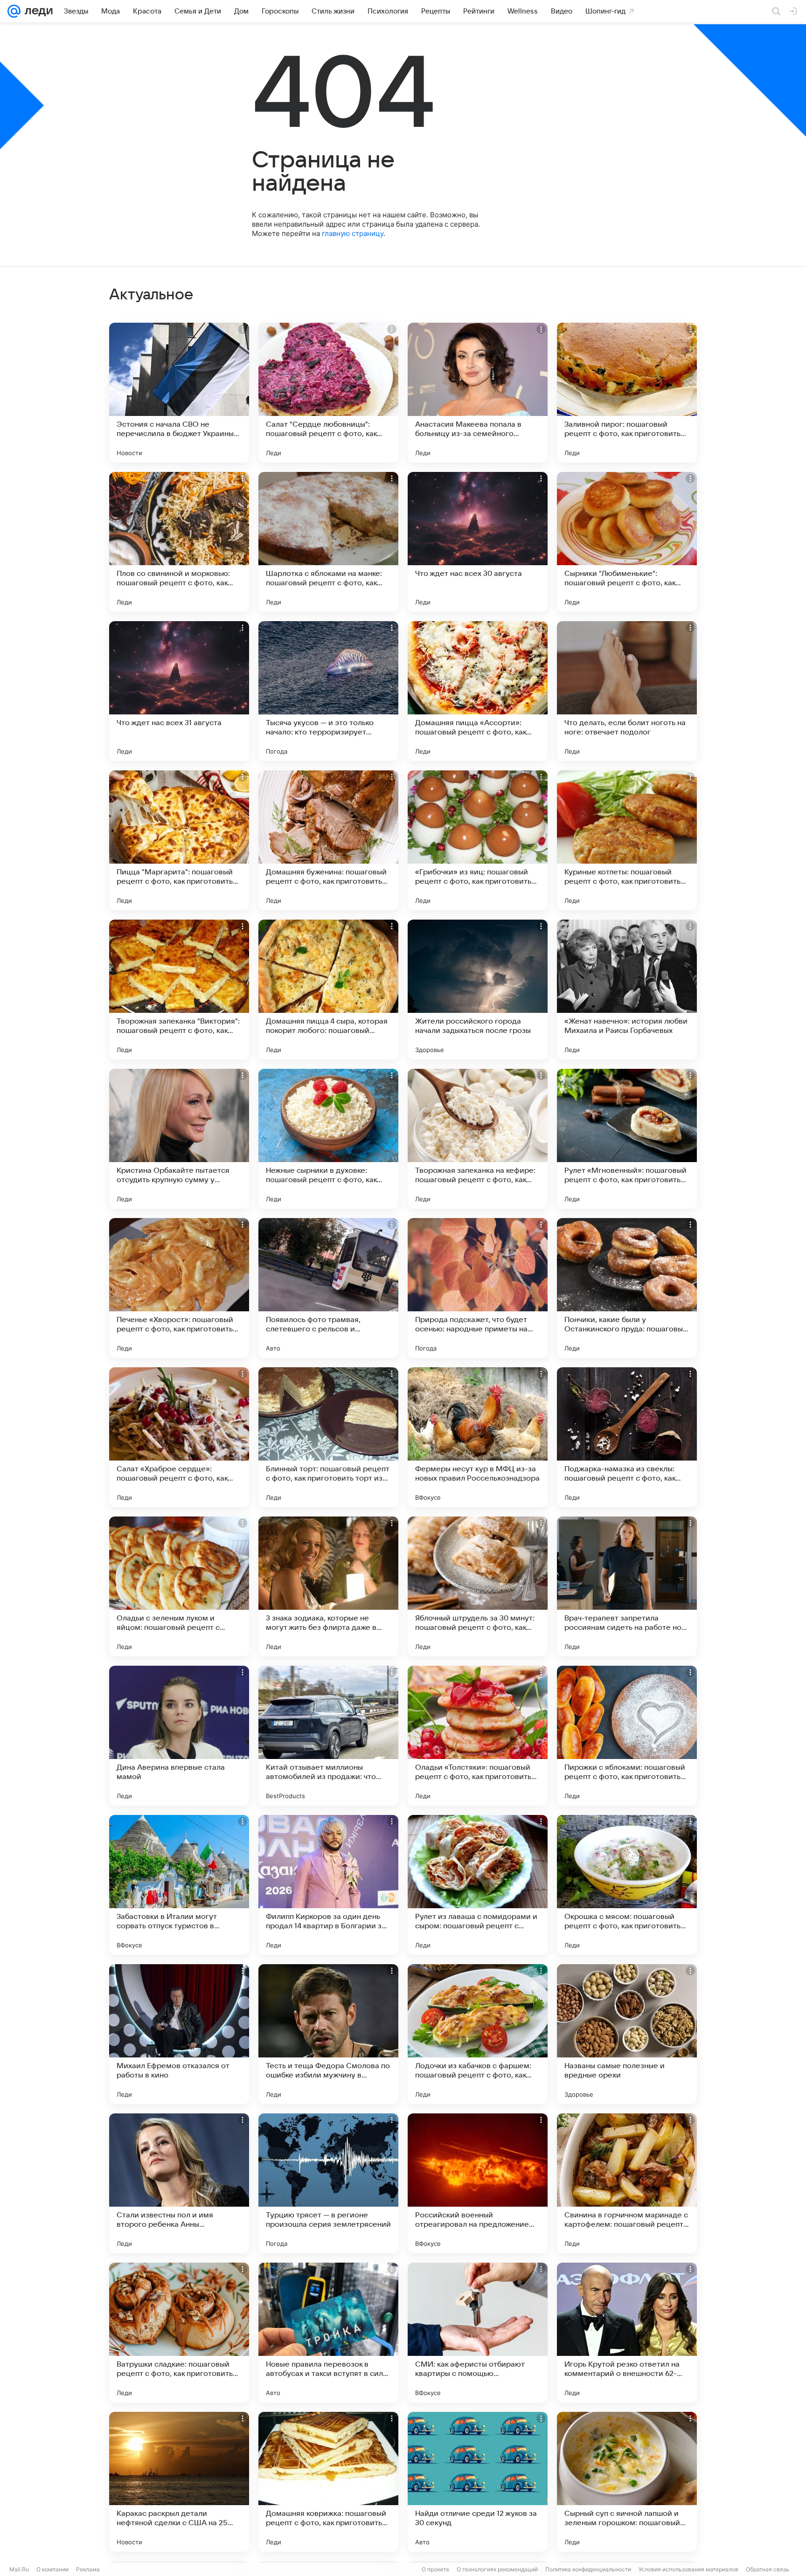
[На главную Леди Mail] (37, 11)
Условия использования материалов (688, 2569)
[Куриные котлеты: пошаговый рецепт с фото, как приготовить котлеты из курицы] (627, 840)
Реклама (88, 2569)
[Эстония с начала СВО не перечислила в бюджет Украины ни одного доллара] (179, 393)
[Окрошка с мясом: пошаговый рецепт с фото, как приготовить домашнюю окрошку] (627, 1885)
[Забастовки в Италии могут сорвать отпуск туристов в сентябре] (179, 1885)
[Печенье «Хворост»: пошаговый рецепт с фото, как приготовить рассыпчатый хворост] (179, 1288)
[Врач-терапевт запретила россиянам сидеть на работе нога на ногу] (627, 1586)
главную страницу (353, 233)
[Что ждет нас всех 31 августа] (179, 691)
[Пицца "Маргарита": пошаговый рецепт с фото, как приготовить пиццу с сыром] (179, 840)
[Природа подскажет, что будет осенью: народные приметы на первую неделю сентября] (478, 1288)
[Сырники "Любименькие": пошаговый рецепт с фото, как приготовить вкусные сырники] (627, 542)
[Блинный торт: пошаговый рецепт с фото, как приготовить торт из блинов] (328, 1437)
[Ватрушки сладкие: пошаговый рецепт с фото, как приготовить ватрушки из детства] (179, 2333)
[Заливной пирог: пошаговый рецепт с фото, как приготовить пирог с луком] (627, 393)
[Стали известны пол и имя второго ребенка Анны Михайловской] (179, 2183)
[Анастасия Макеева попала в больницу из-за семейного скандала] (478, 393)
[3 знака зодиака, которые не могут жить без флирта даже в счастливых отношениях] (328, 1586)
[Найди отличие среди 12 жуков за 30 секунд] (478, 2482)
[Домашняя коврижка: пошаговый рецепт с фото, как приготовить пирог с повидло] (328, 2482)
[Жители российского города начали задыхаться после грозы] (478, 990)
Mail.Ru (19, 2569)
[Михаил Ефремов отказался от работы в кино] (179, 2034)
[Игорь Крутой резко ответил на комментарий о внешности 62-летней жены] (627, 2333)
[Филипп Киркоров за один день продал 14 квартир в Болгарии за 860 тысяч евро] (328, 1885)
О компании (52, 2569)
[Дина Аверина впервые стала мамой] (179, 1736)
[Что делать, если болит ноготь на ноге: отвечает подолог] (627, 691)
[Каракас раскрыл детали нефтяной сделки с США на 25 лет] (179, 2482)
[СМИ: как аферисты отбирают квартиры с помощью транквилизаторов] (478, 2333)
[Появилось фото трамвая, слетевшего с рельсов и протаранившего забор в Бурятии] (328, 1288)
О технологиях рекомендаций (497, 2569)
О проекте (435, 2569)
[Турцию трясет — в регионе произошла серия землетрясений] (328, 2183)
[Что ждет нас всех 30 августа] (478, 542)
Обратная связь (768, 2569)
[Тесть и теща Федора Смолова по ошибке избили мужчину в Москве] (328, 2034)
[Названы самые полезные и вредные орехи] (627, 2034)
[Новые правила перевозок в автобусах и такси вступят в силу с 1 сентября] (328, 2333)
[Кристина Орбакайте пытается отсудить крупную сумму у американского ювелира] (179, 1139)
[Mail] (14, 11)
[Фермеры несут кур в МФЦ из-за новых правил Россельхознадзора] (478, 1437)
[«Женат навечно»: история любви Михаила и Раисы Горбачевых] (627, 990)
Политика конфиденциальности (588, 2569)
